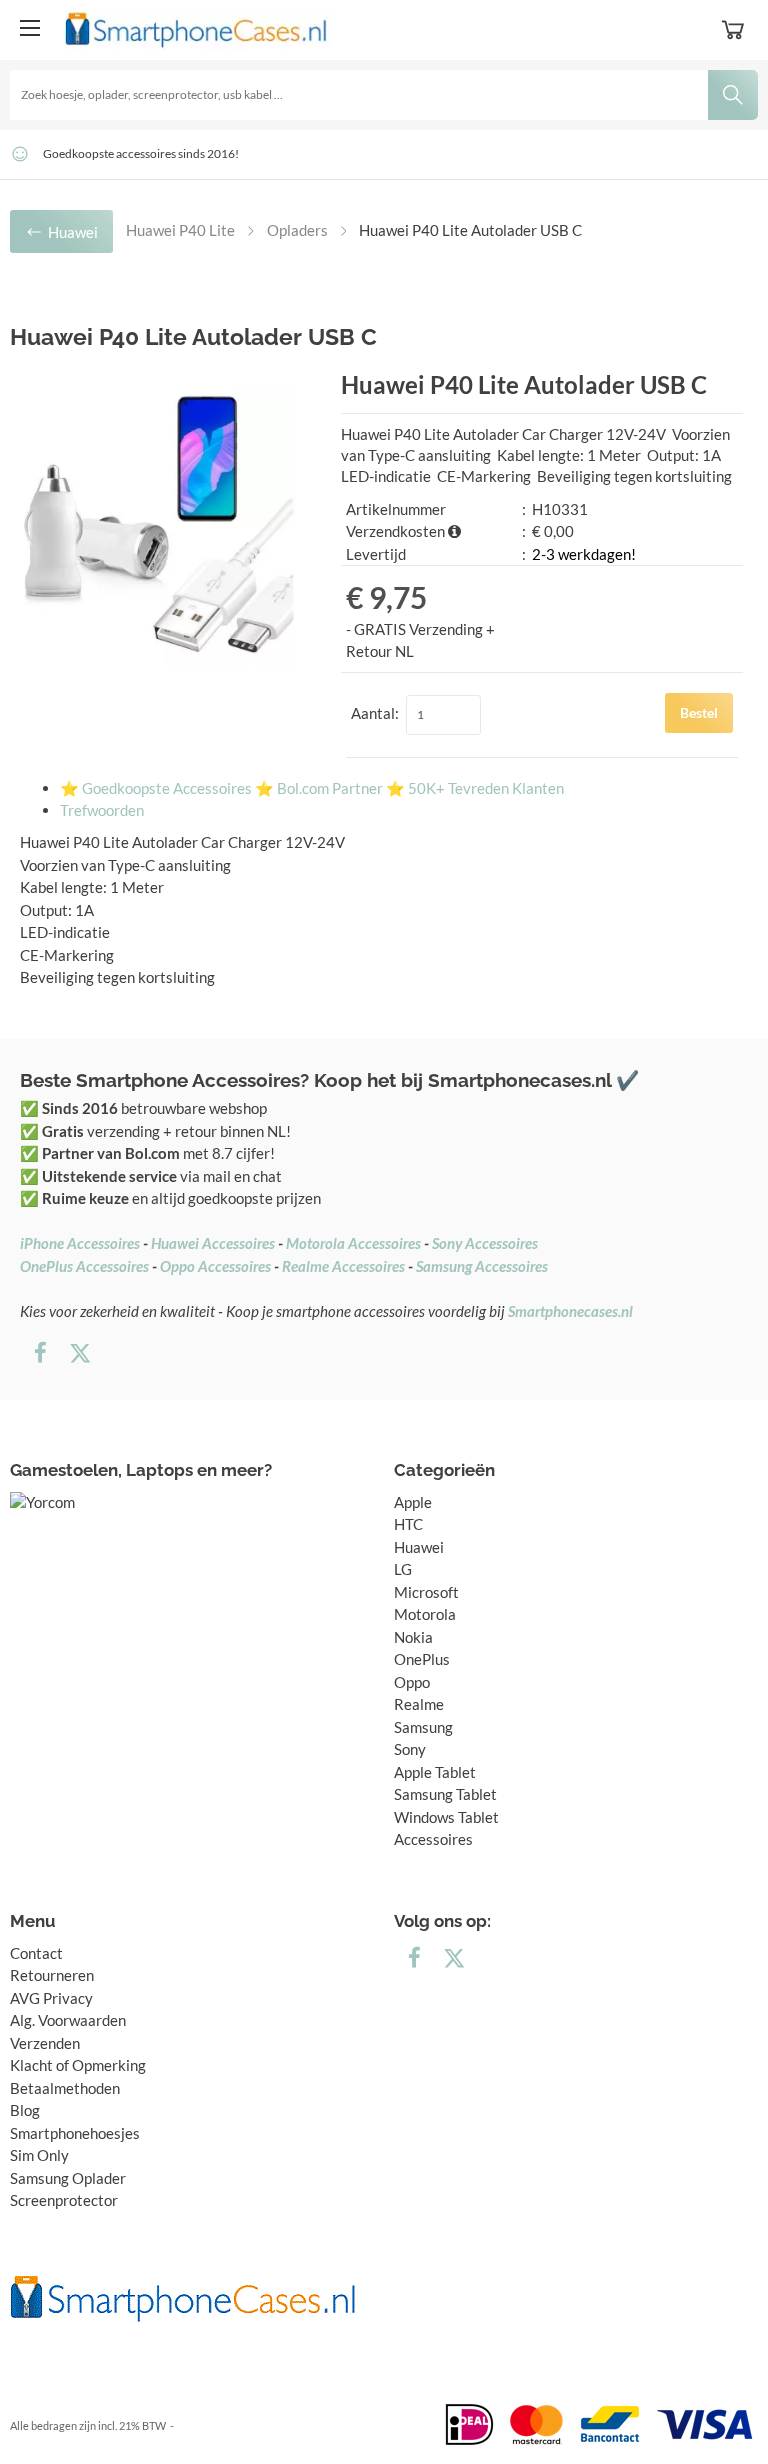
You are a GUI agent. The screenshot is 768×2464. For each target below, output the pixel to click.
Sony (410, 1749)
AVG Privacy (51, 1998)
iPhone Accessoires (80, 1243)
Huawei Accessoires (213, 1243)
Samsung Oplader (68, 2178)
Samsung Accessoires (482, 1266)
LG (403, 1569)
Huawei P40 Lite (180, 230)
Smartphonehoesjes (75, 2133)
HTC (408, 1524)
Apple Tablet (435, 1772)
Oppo (412, 1682)
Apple (413, 1502)
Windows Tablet (446, 1817)
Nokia (413, 1637)
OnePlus (422, 1659)
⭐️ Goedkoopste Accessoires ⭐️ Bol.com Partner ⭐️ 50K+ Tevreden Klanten (312, 788)
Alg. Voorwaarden (68, 2020)
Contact (36, 1953)
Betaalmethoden (65, 2088)
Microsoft (426, 1592)
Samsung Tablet (445, 1794)
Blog (25, 2110)
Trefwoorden (102, 810)
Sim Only (39, 2155)
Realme (419, 1704)
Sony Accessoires (485, 1243)
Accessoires (433, 1839)
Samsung (423, 1727)
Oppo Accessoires (215, 1266)
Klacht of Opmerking (78, 2065)
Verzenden (45, 2043)
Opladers (297, 230)
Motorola (425, 1614)
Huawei (419, 1547)
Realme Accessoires (343, 1266)
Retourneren (52, 1975)
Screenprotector (64, 2200)
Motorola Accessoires (353, 1243)
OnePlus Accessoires (84, 1266)
